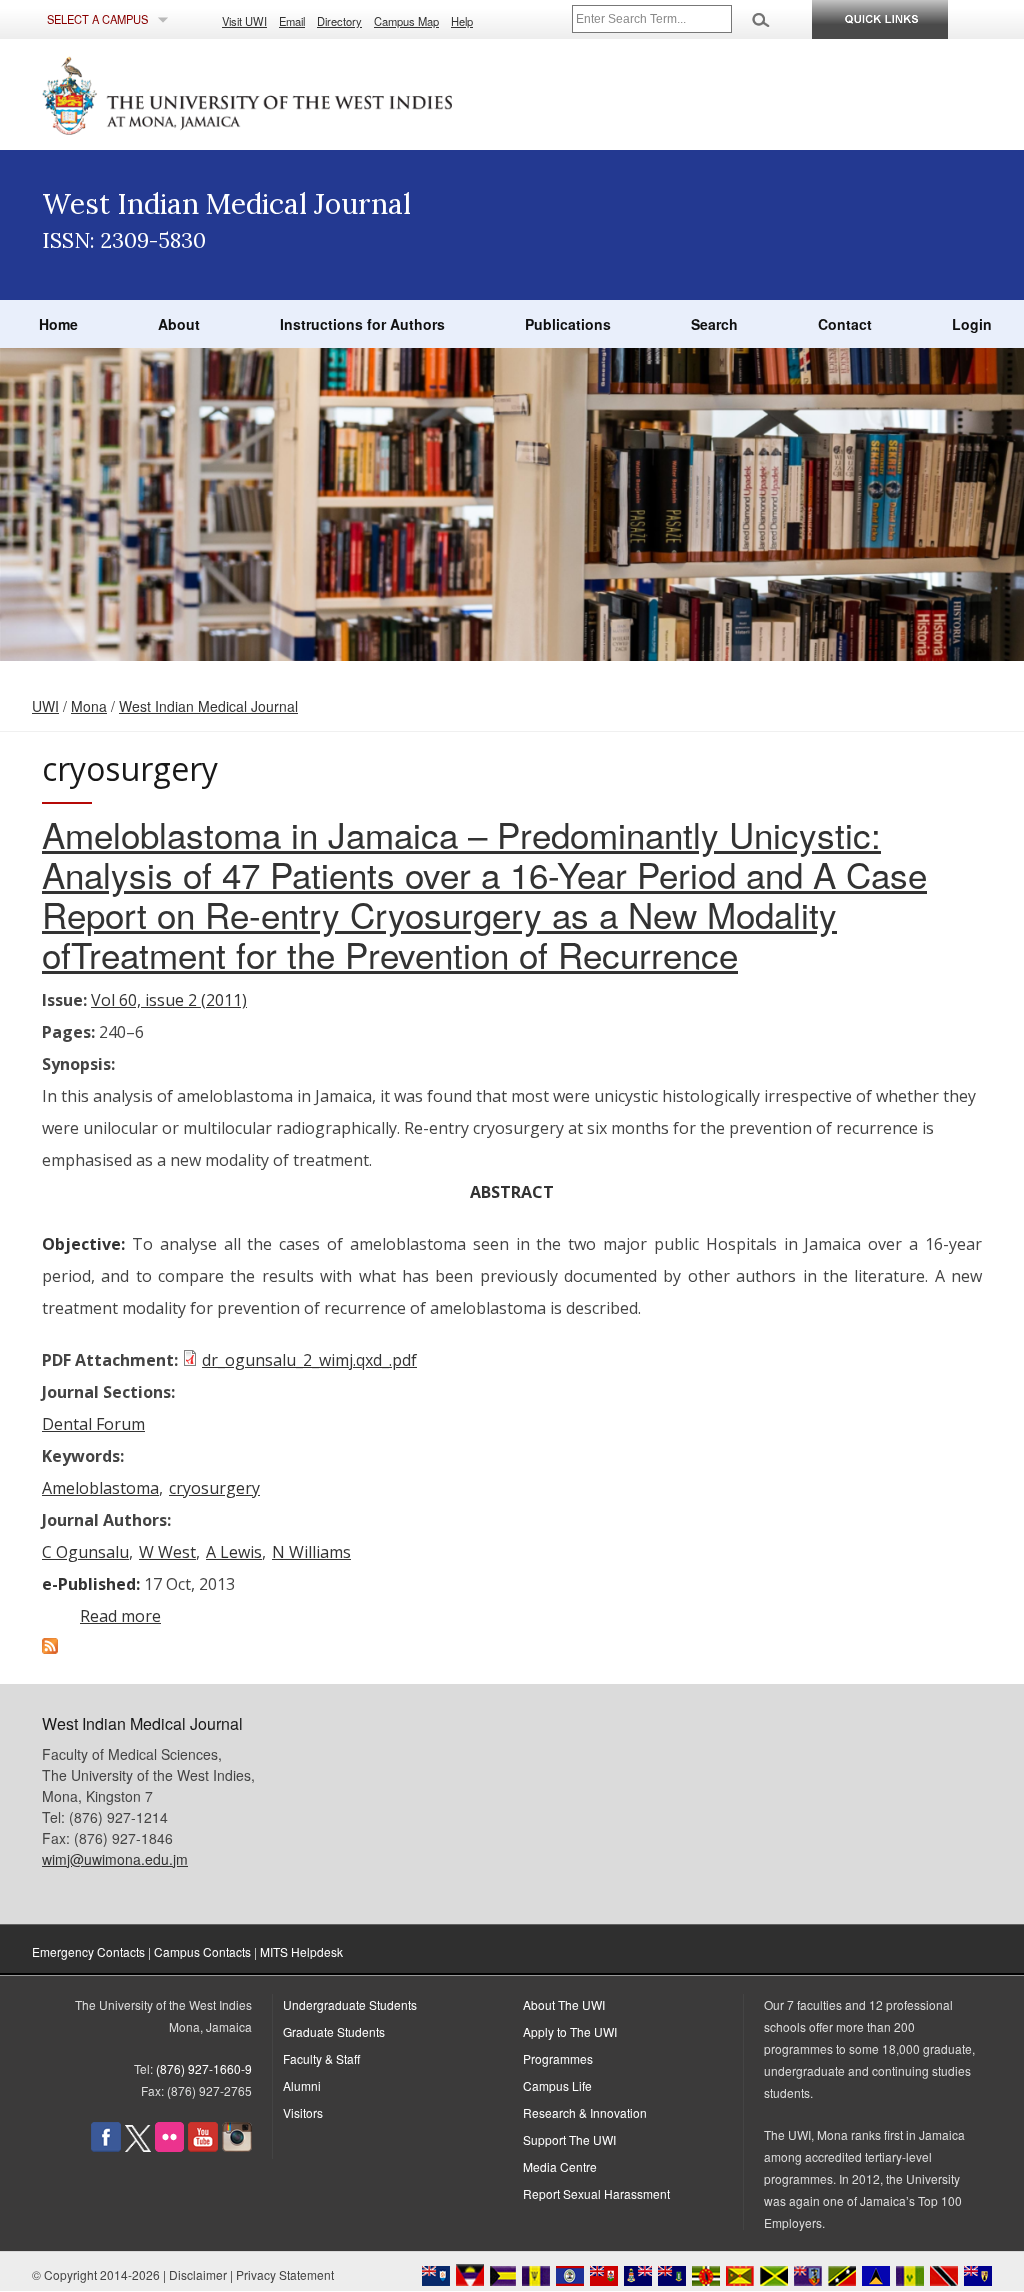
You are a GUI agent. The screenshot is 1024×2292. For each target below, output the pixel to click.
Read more (120, 1616)
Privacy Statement (285, 2274)
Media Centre (560, 2166)
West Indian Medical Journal (208, 706)
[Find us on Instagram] (237, 2146)
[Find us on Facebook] (106, 2146)
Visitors (303, 2112)
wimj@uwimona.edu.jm (115, 1859)
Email (292, 21)
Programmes (558, 2058)
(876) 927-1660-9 (204, 2068)
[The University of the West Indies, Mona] (302, 94)
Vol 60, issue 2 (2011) (169, 1000)
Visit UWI (244, 21)
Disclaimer (198, 2274)
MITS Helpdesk (301, 1951)
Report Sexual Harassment (596, 2193)
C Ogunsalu (85, 1552)
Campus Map (406, 21)
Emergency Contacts (88, 1951)
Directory (339, 21)
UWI (45, 706)
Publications (568, 324)
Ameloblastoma (100, 1488)
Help (462, 21)
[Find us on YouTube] (203, 2146)
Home (58, 324)
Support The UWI (569, 2139)
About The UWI (564, 2004)
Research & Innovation (585, 2112)
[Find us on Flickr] (169, 2146)
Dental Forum (93, 1424)
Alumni (302, 2085)
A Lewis (234, 1552)
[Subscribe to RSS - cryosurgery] (50, 1648)
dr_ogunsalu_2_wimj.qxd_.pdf (309, 1360)
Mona (89, 706)
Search (714, 324)
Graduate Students (334, 2031)
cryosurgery (214, 1488)
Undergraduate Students (350, 2004)
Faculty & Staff (321, 2058)
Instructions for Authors (362, 324)
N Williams (311, 1552)
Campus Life (557, 2085)
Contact (845, 324)
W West (167, 1552)
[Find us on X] (138, 2146)
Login (972, 324)
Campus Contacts (202, 1951)
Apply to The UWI (570, 2031)
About (179, 324)
